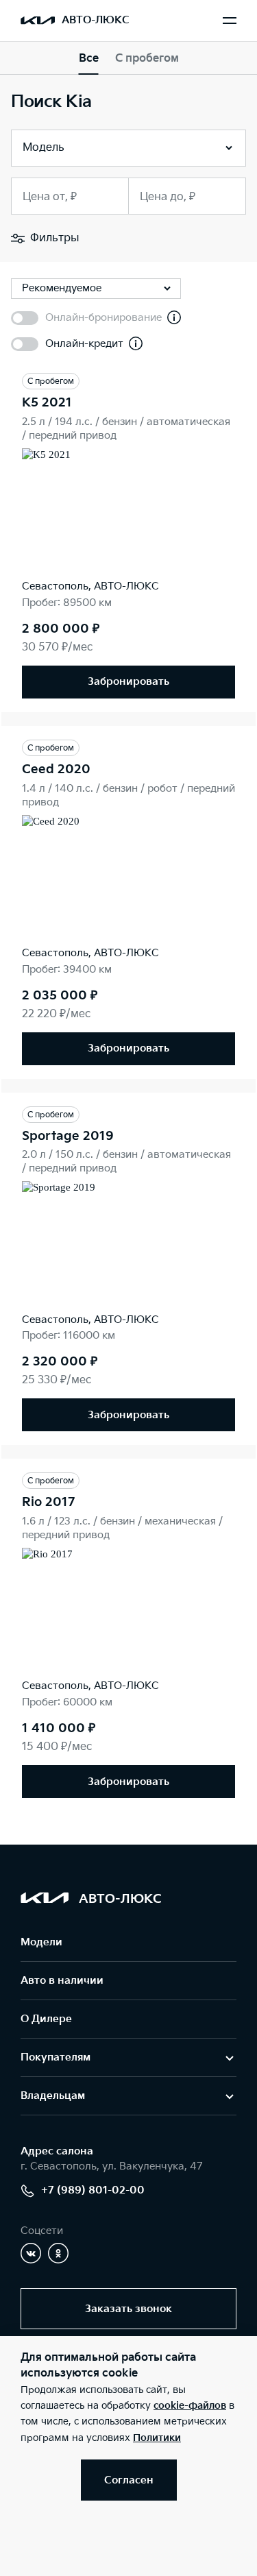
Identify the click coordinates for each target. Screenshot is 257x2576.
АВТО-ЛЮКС (96, 20)
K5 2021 (47, 403)
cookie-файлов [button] (190, 2406)
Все (89, 59)
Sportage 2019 (68, 1136)
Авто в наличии (62, 1981)
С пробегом (147, 59)
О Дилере (46, 2019)
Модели (41, 1942)
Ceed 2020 (56, 769)
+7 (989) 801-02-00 (93, 2190)
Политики (157, 2438)
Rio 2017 (48, 1502)
